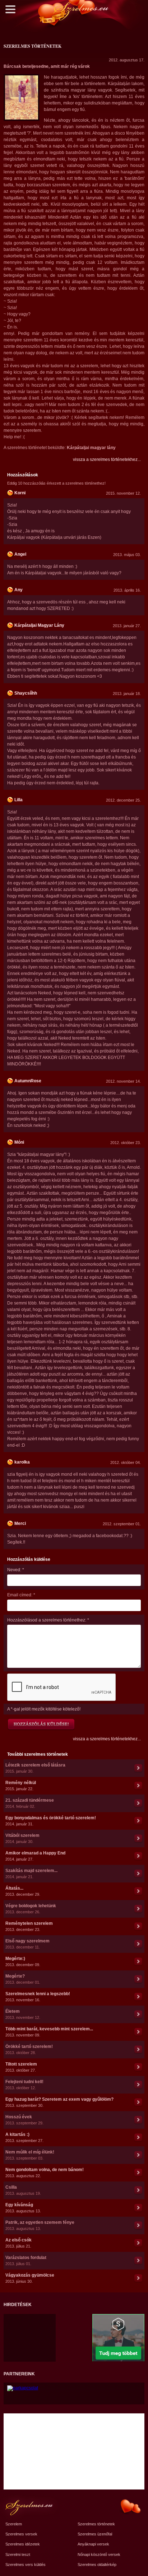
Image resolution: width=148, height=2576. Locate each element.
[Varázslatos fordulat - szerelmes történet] (138, 2261)
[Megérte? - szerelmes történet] (138, 1979)
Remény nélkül (21, 1783)
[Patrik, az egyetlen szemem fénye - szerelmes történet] (138, 2226)
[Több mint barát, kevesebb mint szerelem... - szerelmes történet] (138, 2032)
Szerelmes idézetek (23, 2544)
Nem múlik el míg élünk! (30, 2152)
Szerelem (14, 2524)
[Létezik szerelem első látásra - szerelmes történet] (138, 1768)
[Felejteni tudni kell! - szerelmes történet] (138, 2085)
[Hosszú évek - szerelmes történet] (138, 2120)
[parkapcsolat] (23, 2388)
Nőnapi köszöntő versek (99, 2554)
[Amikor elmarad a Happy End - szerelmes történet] (138, 1856)
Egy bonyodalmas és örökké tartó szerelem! (51, 1818)
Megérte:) (15, 1959)
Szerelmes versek (21, 2534)
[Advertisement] (27, 2332)
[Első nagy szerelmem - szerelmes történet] (138, 1944)
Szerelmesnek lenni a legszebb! (38, 1994)
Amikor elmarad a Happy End (35, 1853)
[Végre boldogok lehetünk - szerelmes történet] (138, 1909)
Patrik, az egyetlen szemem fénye (40, 2222)
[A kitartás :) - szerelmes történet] (138, 2138)
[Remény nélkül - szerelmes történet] (138, 1786)
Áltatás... (14, 1888)
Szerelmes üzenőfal (95, 2534)
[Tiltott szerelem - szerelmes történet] (138, 2067)
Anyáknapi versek (93, 2544)
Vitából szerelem (22, 1835)
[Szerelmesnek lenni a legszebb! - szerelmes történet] (138, 1997)
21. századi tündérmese (30, 1800)
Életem (13, 2011)
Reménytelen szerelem (29, 1923)
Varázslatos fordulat (26, 2258)
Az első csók (18, 2240)
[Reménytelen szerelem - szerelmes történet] (138, 1927)
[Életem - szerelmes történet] (138, 2015)
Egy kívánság (19, 2205)
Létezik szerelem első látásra (35, 1765)
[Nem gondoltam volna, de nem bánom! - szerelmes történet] (138, 2173)
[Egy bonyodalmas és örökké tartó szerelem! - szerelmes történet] (138, 1821)
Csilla (11, 2187)
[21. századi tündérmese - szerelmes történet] (138, 1803)
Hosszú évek (19, 2117)
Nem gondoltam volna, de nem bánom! (45, 2170)
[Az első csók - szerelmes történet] (138, 2243)
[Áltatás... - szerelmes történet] (138, 1891)
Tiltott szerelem (21, 2064)
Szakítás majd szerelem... (31, 1871)
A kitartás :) (17, 2134)
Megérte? (15, 1976)
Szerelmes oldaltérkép (97, 2565)
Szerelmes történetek (96, 2524)
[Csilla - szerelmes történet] (138, 2190)
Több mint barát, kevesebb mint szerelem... (49, 2029)
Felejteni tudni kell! (24, 2082)
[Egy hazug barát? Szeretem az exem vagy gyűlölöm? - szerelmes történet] (138, 2103)
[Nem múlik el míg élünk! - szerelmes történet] (138, 2155)
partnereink (19, 2374)
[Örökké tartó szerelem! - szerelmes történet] (138, 2050)
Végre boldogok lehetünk (31, 1906)
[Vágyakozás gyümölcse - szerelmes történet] (138, 2278)
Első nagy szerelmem (27, 1941)
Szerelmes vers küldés (26, 2565)
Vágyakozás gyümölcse (30, 2275)
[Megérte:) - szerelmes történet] (138, 1962)
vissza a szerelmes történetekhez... (107, 459)
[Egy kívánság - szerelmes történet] (138, 2208)
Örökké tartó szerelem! (29, 2047)
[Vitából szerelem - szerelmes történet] (138, 1839)
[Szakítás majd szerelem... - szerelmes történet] (138, 1874)
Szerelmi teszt (18, 2554)
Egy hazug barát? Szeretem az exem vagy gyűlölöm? (59, 2099)
